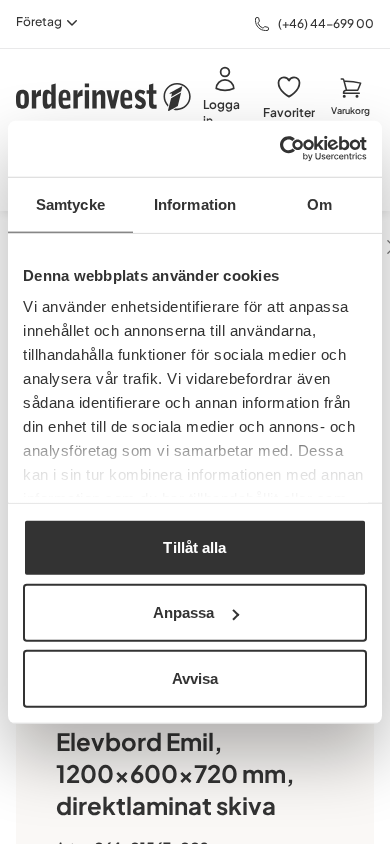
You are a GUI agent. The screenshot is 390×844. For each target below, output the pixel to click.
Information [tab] (195, 203)
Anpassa (184, 612)
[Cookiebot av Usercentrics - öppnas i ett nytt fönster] (280, 149)
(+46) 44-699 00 (326, 23)
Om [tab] (319, 203)
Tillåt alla (194, 546)
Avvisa (195, 677)
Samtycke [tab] (70, 203)
